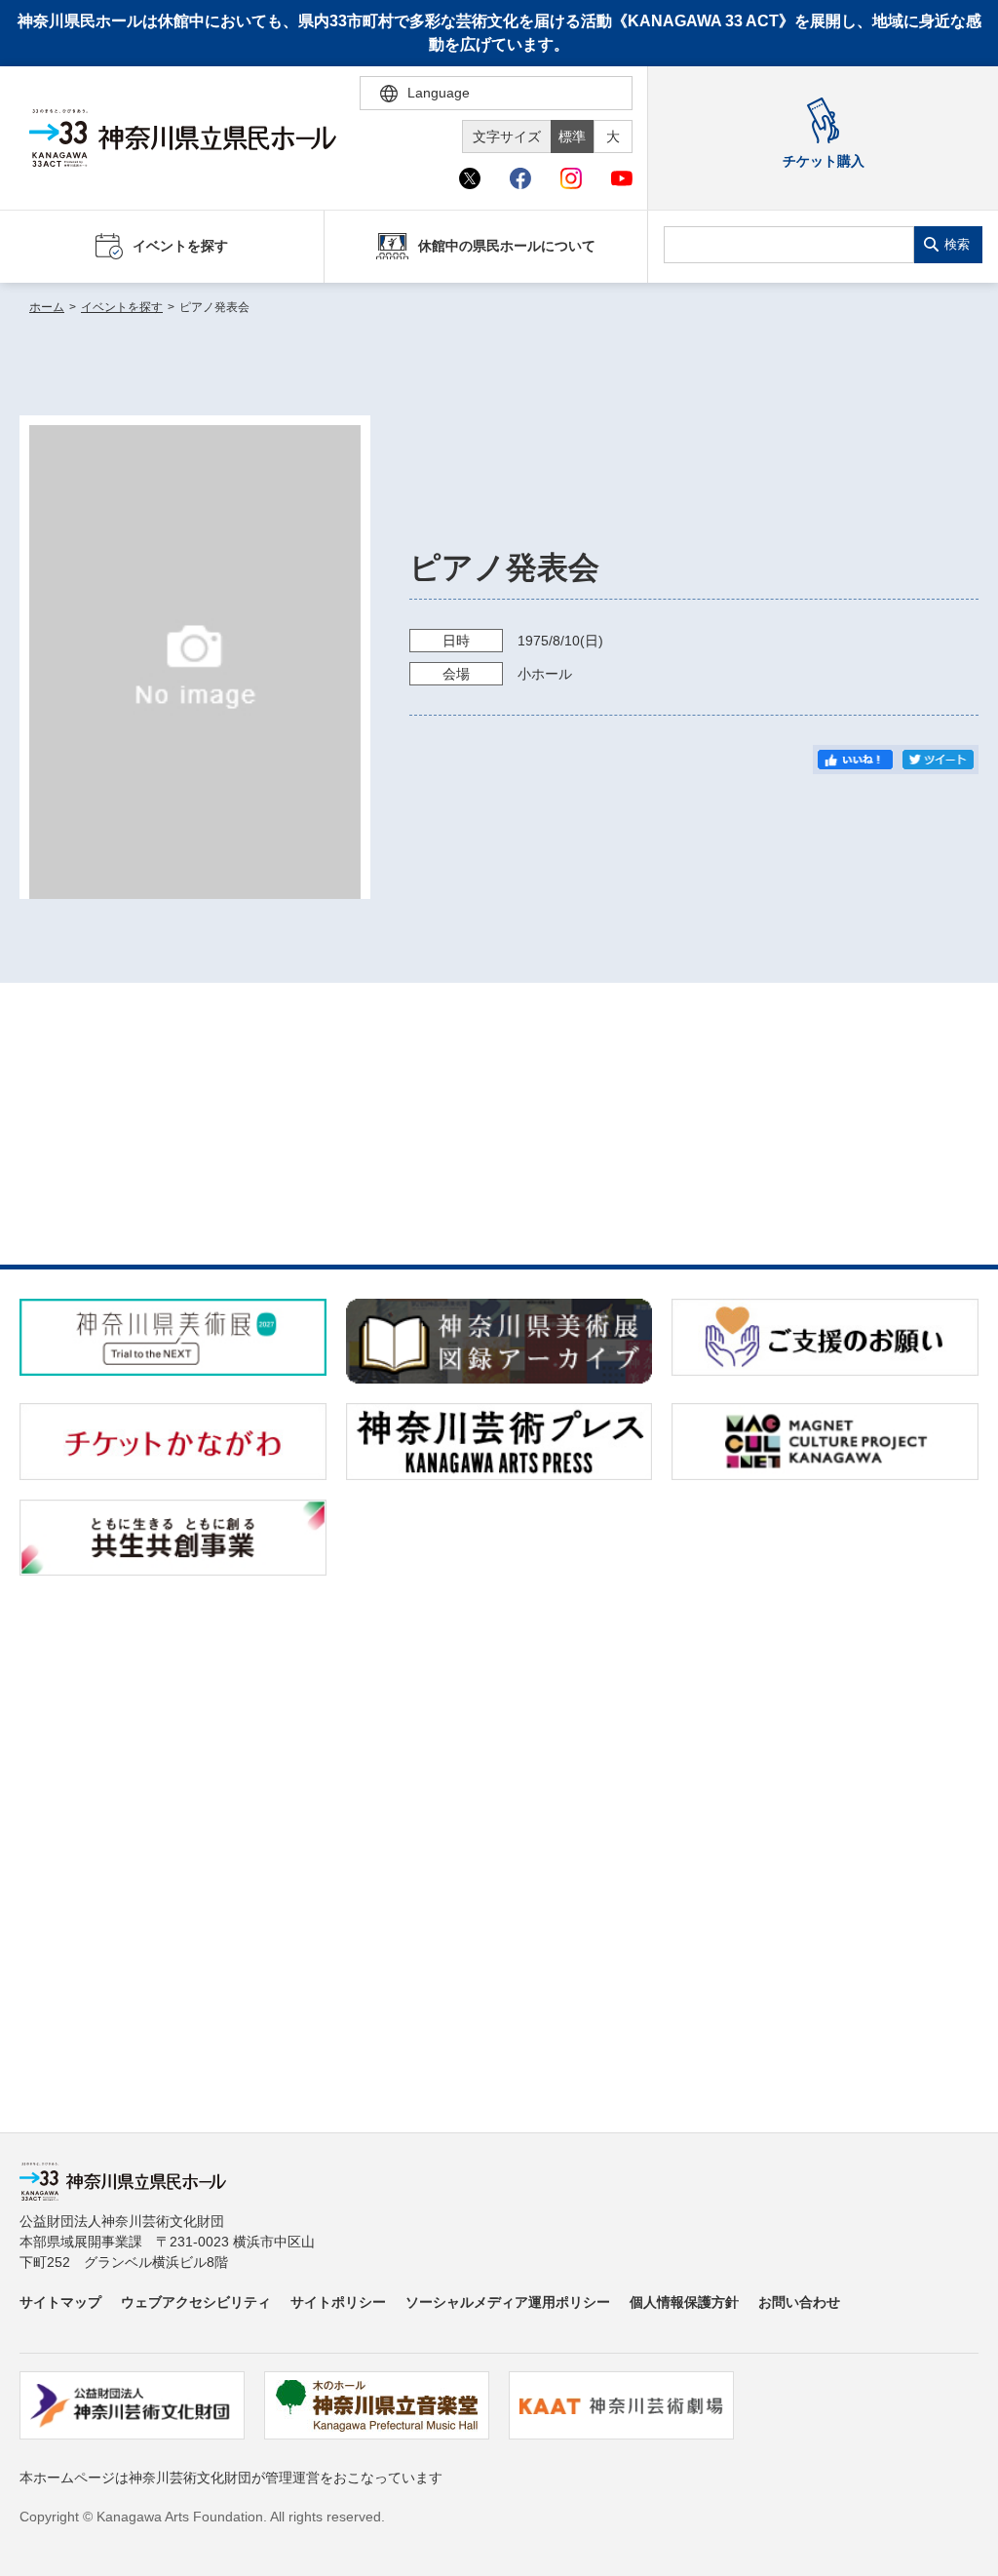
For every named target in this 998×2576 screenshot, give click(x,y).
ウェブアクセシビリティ (196, 2302)
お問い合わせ (799, 2302)
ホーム (47, 307)
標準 (572, 137)
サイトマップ (60, 2302)
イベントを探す (122, 307)
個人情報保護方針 (684, 2302)
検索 (957, 244)
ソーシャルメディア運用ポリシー (508, 2302)
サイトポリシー (338, 2302)
